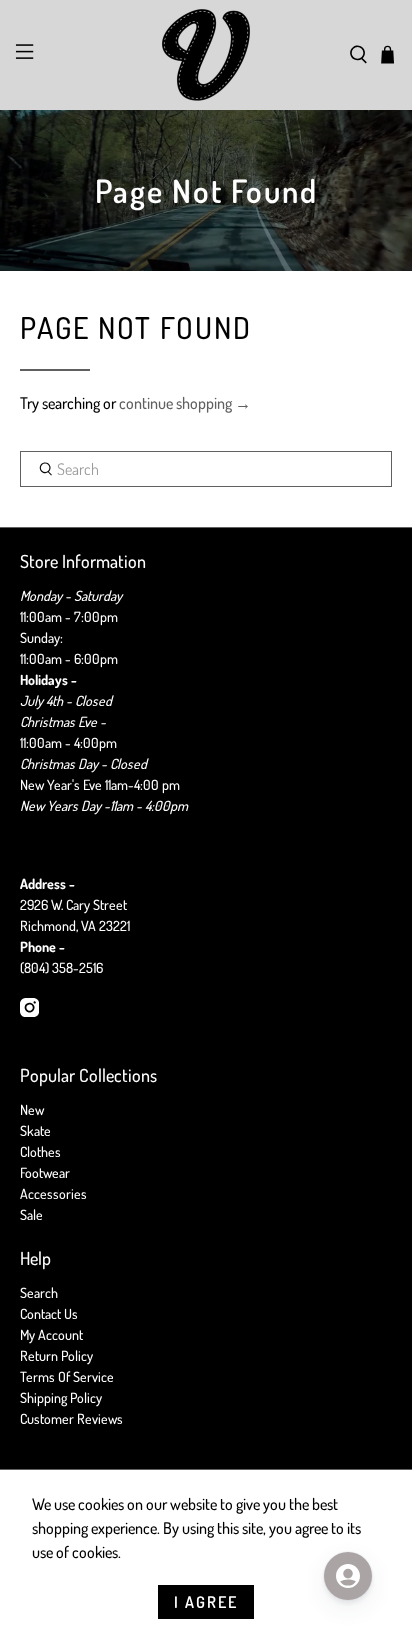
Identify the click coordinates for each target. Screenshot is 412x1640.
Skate (35, 1130)
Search (39, 1292)
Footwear (45, 1172)
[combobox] (205, 469)
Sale (31, 1214)
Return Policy (56, 1355)
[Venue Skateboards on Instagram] (29, 1011)
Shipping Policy (61, 1397)
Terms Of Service (67, 1376)
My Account (51, 1334)
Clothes (40, 1151)
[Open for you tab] (348, 1576)
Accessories (53, 1193)
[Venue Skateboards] (206, 55)
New (32, 1109)
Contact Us (49, 1313)
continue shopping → (185, 403)
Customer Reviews (71, 1418)
